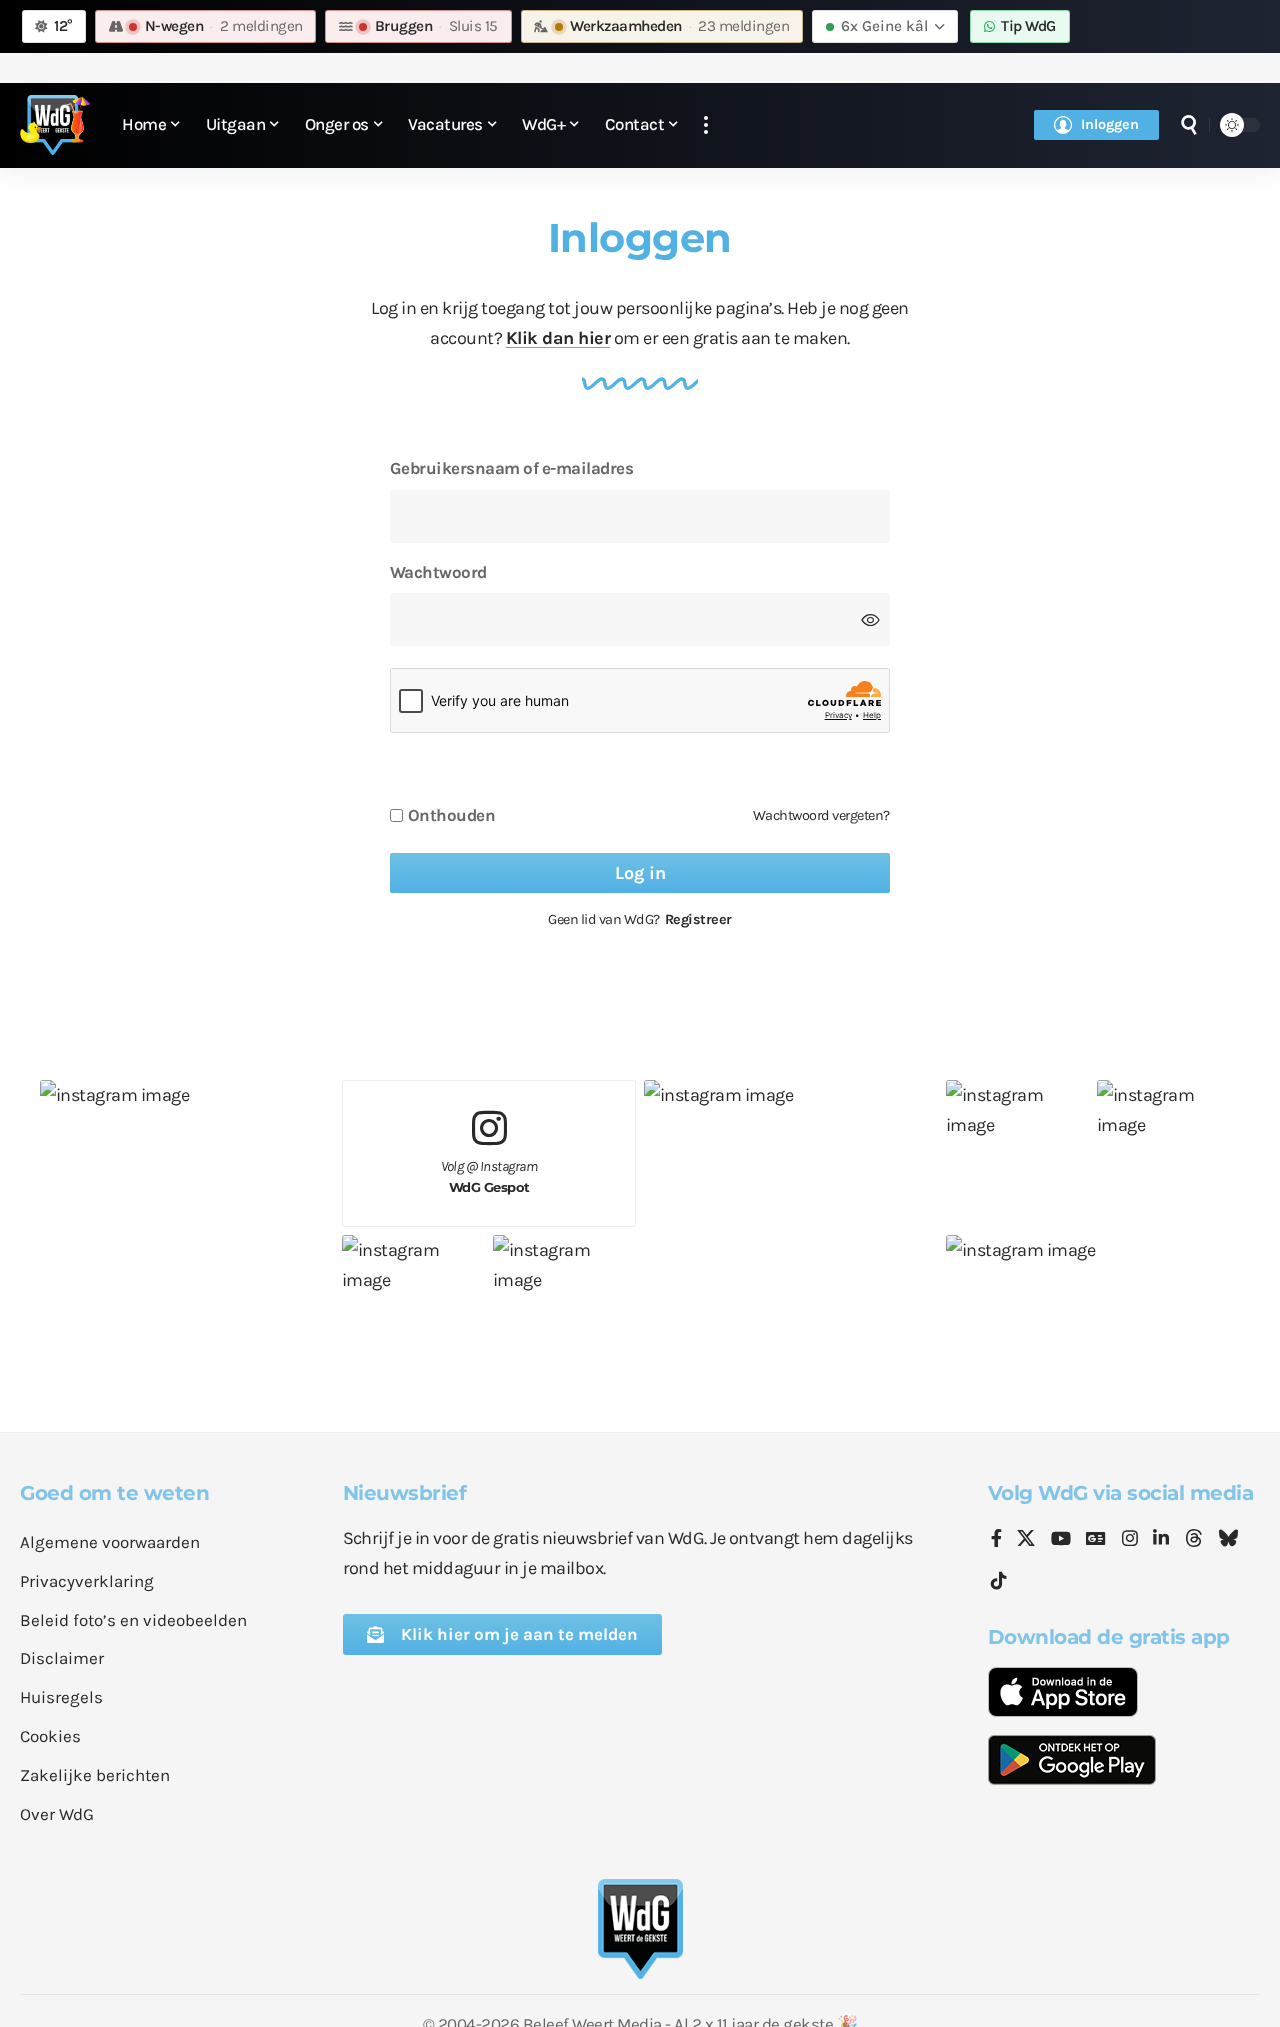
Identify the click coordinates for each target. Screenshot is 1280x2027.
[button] (706, 125)
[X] (1026, 1540)
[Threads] (1194, 1540)
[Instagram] (1130, 1540)
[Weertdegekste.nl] (55, 125)
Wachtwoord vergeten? (821, 815)
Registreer (698, 919)
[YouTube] (1061, 1540)
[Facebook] (996, 1540)
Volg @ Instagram (489, 1176)
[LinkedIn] (1161, 1540)
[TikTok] (999, 1581)
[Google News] (1096, 1540)
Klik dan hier (558, 338)
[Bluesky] (1228, 1540)
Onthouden (452, 815)
